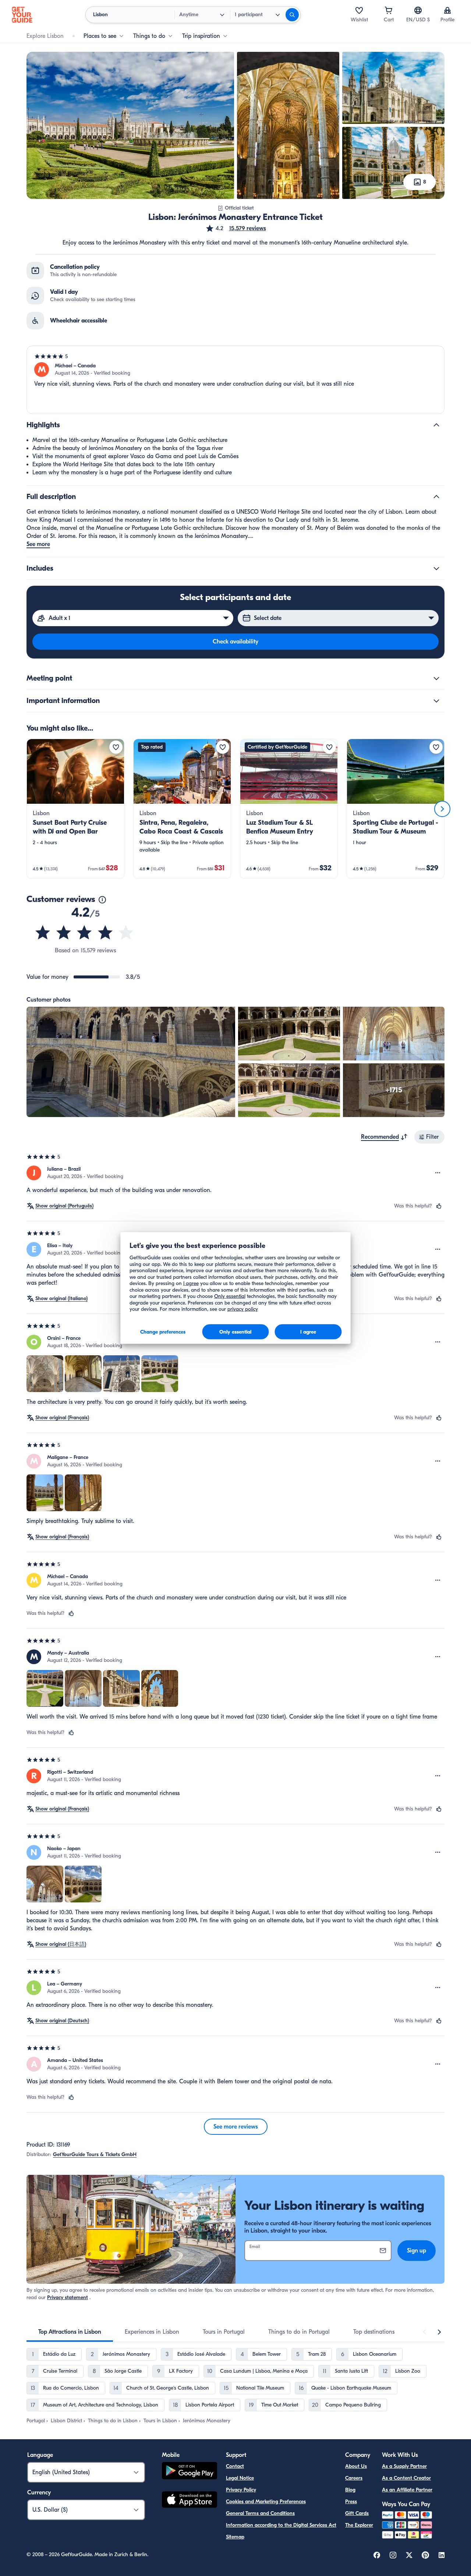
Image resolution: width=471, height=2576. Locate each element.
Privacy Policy (241, 2490)
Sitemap (235, 2537)
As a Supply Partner (404, 2466)
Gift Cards (357, 2513)
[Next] (442, 809)
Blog (350, 2490)
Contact (235, 2466)
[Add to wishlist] (116, 747)
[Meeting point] (436, 678)
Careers (354, 2478)
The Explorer (359, 2525)
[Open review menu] (438, 1173)
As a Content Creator (406, 2478)
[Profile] (447, 10)
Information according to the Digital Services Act (281, 2525)
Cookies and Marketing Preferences (266, 2502)
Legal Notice (240, 2478)
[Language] (418, 10)
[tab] (70, 2332)
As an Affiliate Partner (407, 2490)
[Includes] (436, 568)
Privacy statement (68, 2297)
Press (351, 2502)
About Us (356, 2466)
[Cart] (389, 10)
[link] (75, 809)
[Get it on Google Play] (190, 2472)
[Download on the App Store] (190, 2501)
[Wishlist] (359, 10)
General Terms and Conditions (260, 2513)
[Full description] (436, 497)
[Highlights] (436, 425)
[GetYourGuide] (22, 15)
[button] (236, 228)
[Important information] (436, 701)
